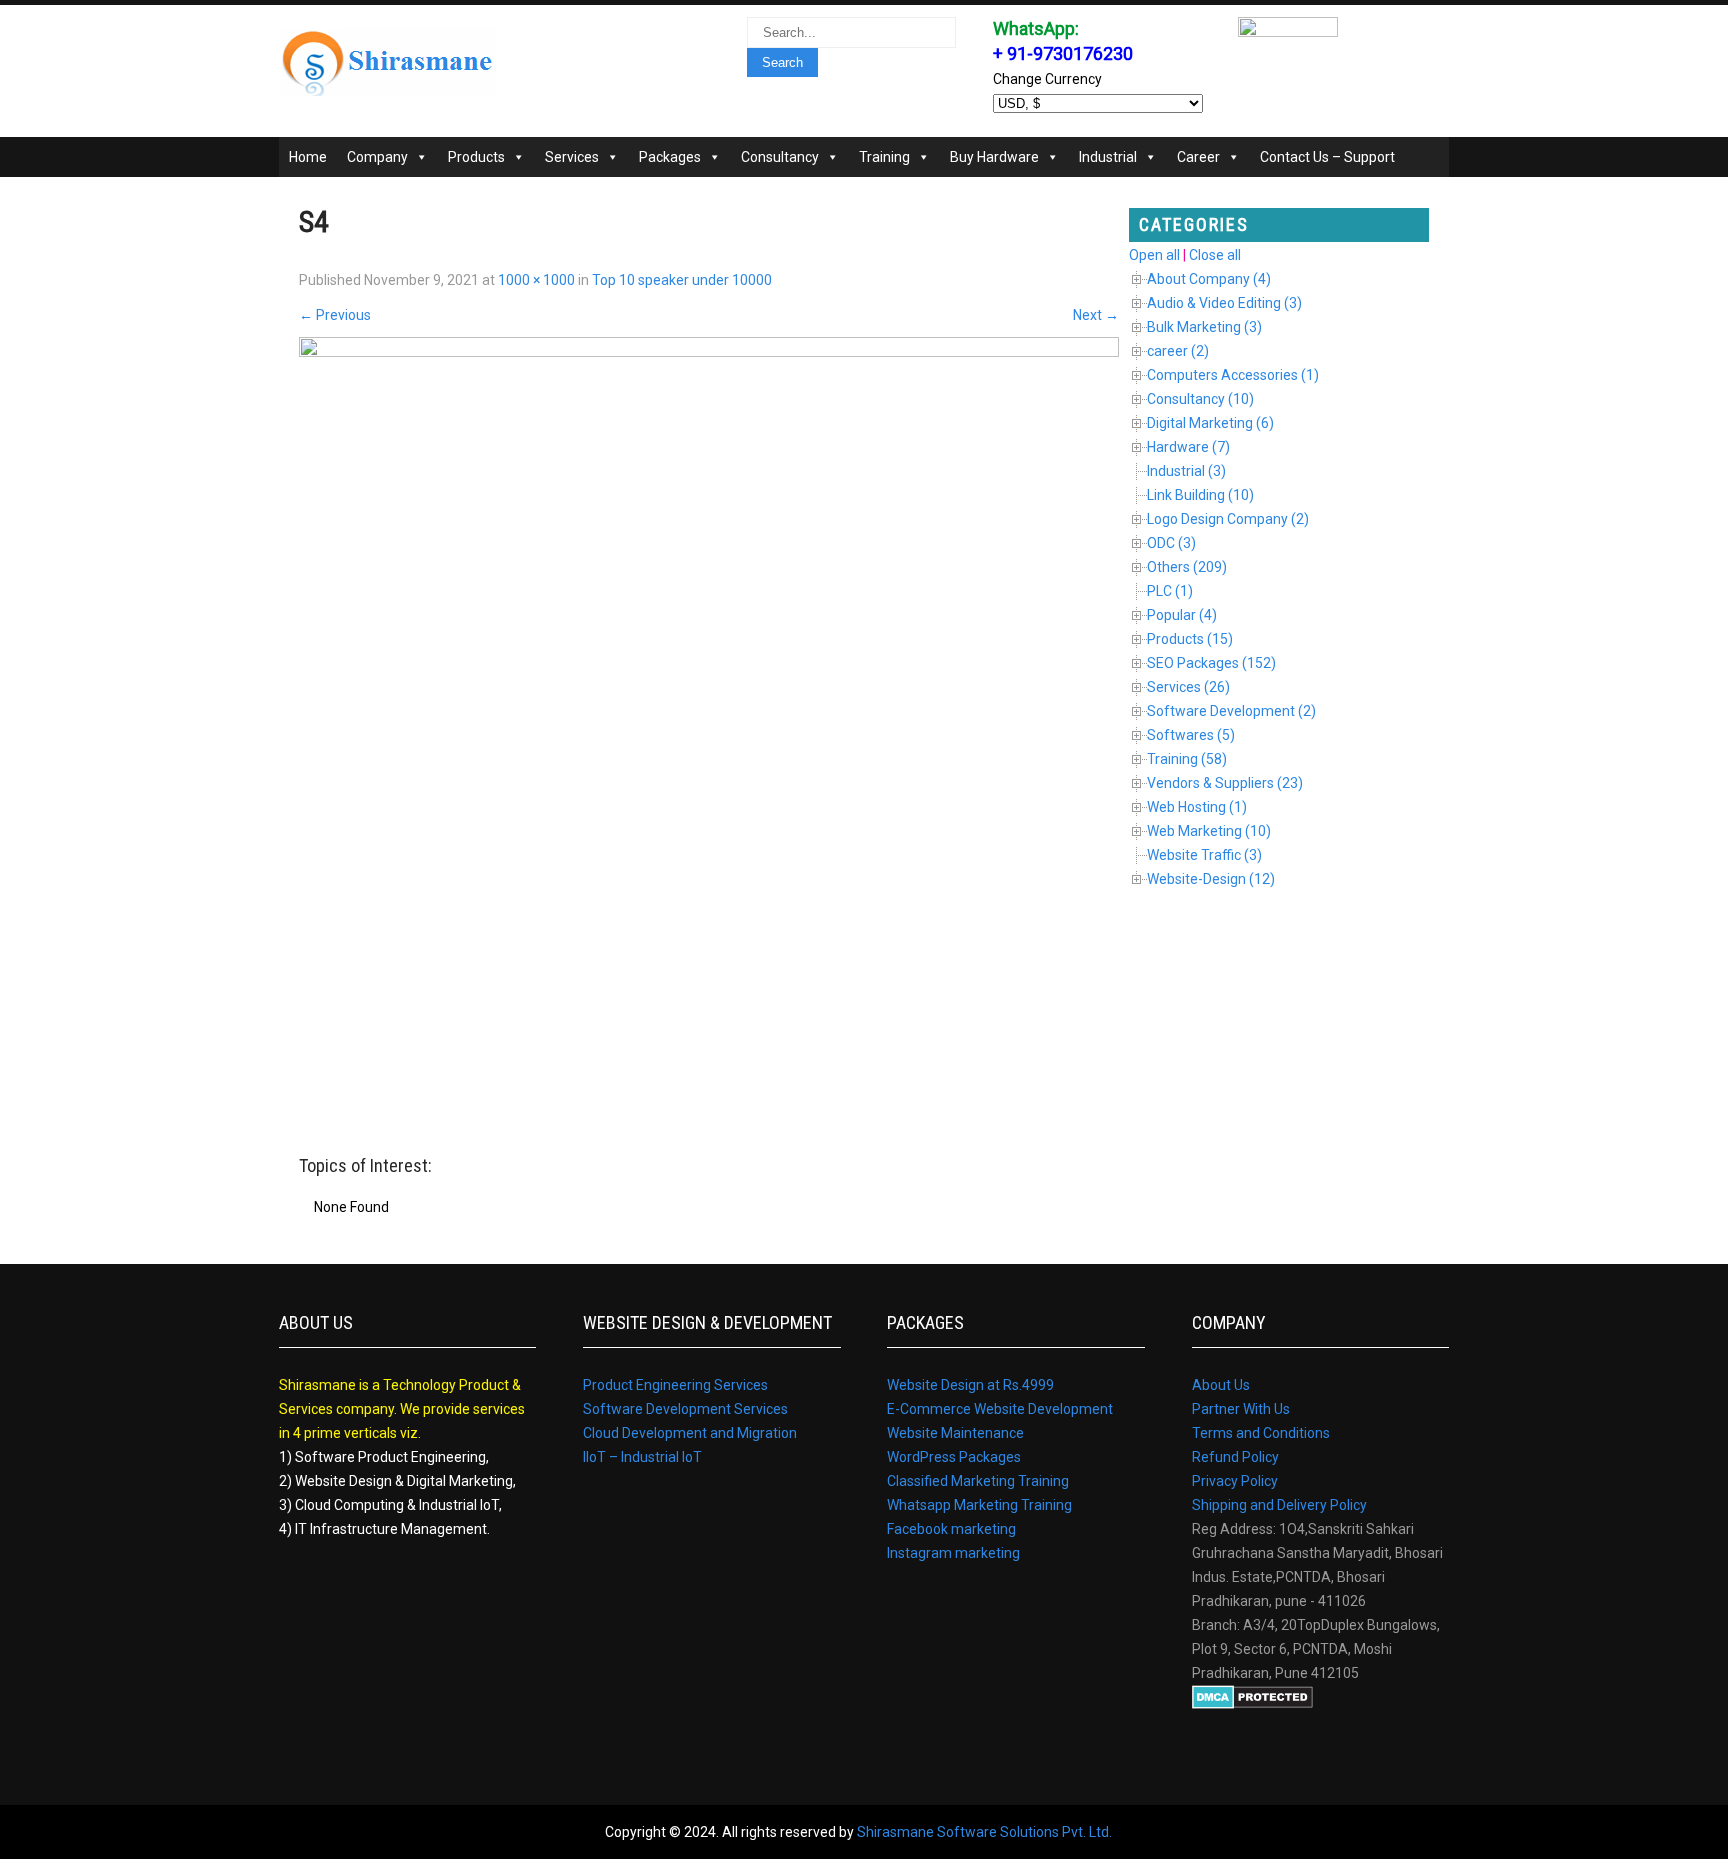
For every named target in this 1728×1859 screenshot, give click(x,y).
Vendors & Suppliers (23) (1225, 783)
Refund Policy (1235, 1457)
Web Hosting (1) (1197, 807)
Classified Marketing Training (978, 1481)
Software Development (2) (1231, 711)
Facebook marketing (951, 1529)
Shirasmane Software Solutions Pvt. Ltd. (984, 1832)
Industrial (1108, 157)
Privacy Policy (1235, 1481)
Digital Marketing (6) (1210, 423)
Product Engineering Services (675, 1385)
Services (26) (1188, 687)
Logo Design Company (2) (1228, 519)
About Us (1221, 1385)
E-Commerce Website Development (1000, 1409)
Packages (670, 157)
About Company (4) (1209, 279)
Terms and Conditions (1261, 1433)
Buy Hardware (994, 157)
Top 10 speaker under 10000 (682, 280)
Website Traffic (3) (1204, 855)
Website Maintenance (955, 1433)
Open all (1154, 255)
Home (308, 157)
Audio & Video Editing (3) (1224, 303)
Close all (1215, 255)
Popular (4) (1182, 615)
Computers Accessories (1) (1233, 375)
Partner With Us (1241, 1409)
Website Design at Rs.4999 (970, 1385)
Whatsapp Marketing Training (979, 1505)
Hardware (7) (1188, 447)
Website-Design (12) (1211, 879)
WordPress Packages (954, 1457)
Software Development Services (685, 1409)
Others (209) (1187, 567)
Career (1198, 157)
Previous (335, 315)
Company (377, 157)
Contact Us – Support (1327, 157)
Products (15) (1190, 639)
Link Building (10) (1200, 495)
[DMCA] (1252, 1704)
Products (476, 157)
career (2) (1178, 351)
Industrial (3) (1186, 471)
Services (572, 157)
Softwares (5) (1191, 735)
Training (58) (1187, 759)
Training (884, 157)
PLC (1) (1170, 591)
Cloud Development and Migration (690, 1433)
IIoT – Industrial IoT (642, 1457)
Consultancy (780, 157)
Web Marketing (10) (1209, 831)
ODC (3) (1171, 543)
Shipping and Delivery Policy (1279, 1505)
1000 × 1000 (536, 280)
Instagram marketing (953, 1553)
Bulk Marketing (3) (1204, 327)
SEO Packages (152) (1211, 663)
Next (1096, 315)
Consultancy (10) (1200, 399)
